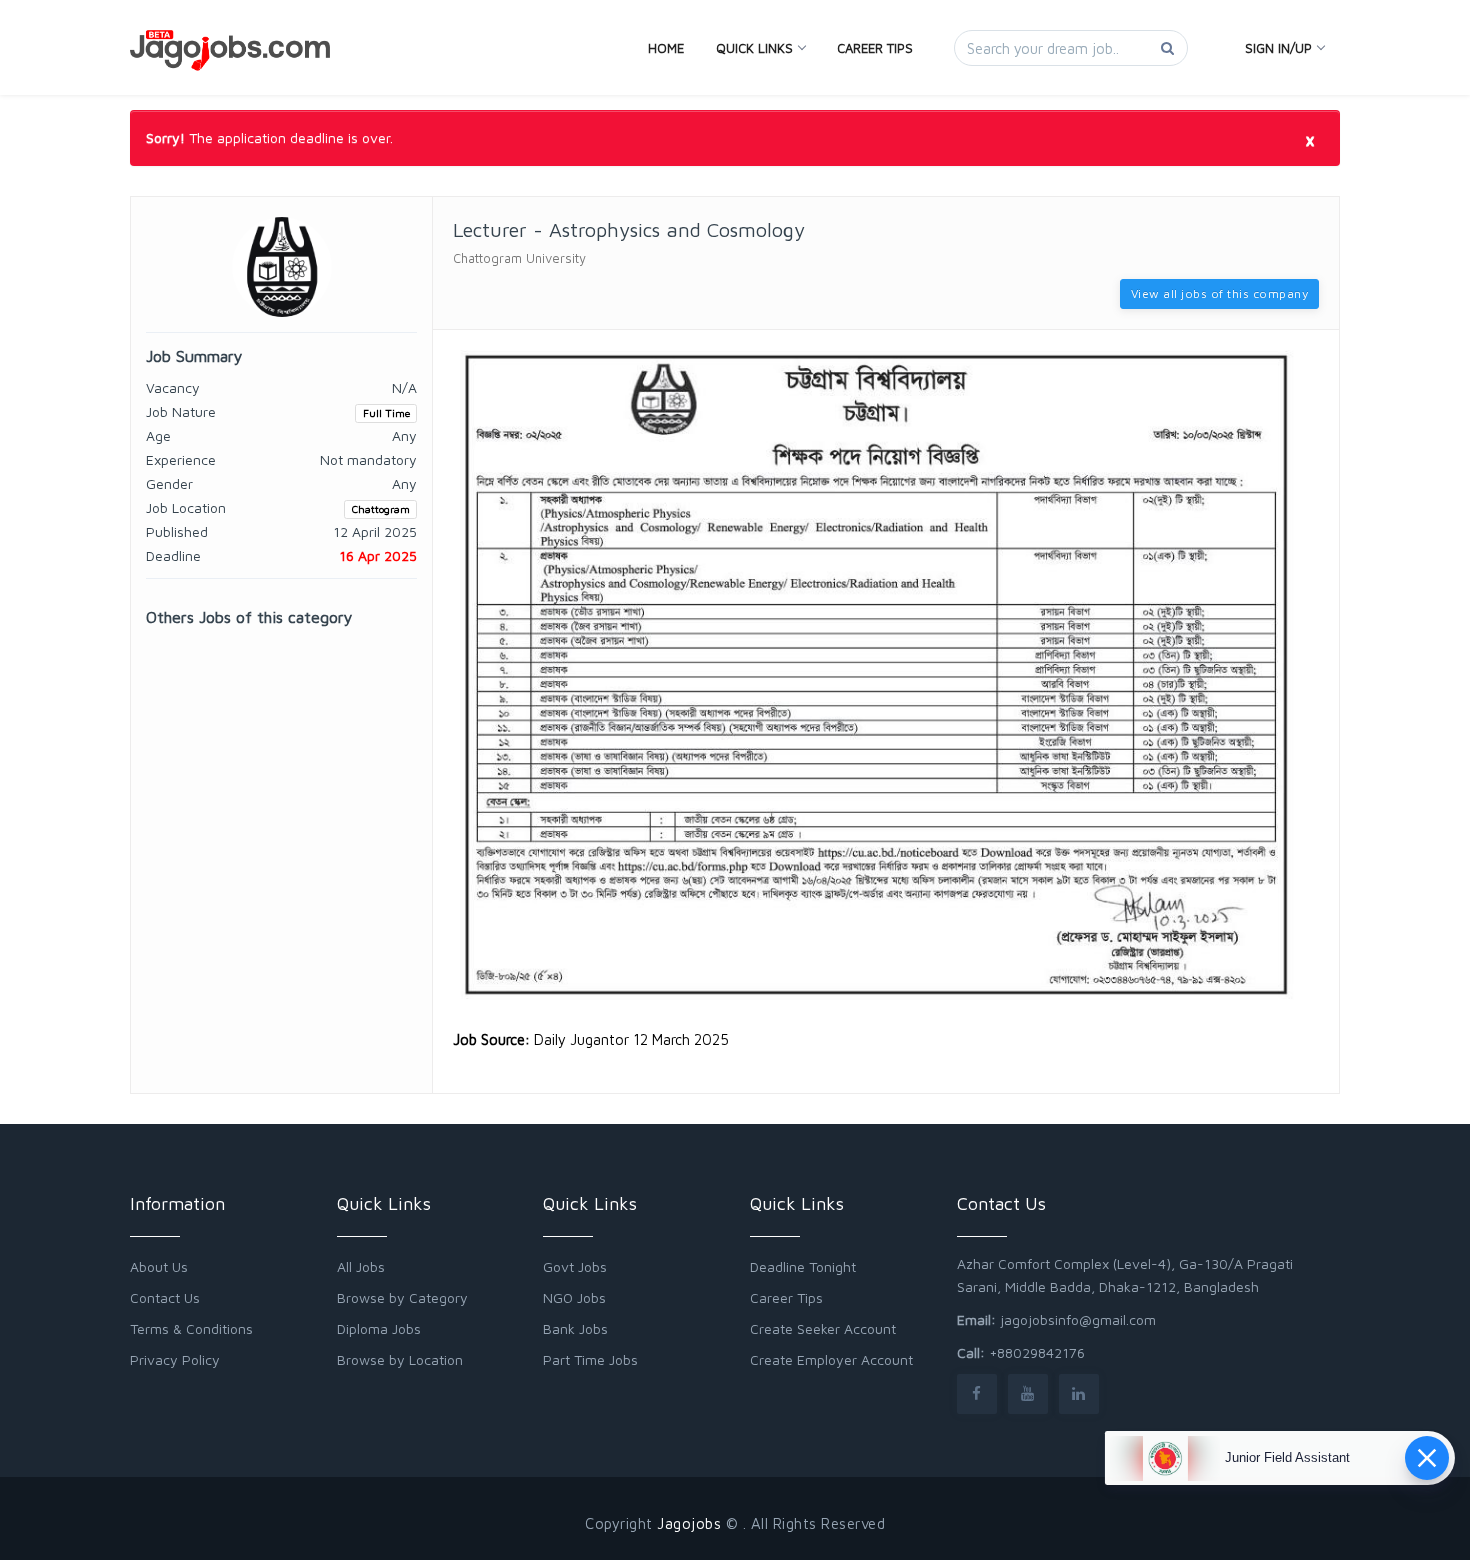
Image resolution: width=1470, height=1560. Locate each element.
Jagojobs (689, 1523)
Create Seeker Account (823, 1328)
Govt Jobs (575, 1266)
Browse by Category (402, 1297)
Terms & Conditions (191, 1328)
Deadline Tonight (803, 1266)
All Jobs (361, 1266)
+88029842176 (1037, 1352)
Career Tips (875, 48)
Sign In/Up (1278, 48)
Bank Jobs (575, 1328)
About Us (159, 1266)
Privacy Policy (175, 1359)
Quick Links (754, 48)
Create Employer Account (831, 1359)
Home (666, 48)
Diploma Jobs (379, 1328)
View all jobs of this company (1220, 293)
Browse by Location (400, 1359)
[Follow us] (977, 1393)
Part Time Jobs (590, 1359)
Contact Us (165, 1297)
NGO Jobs (574, 1297)
